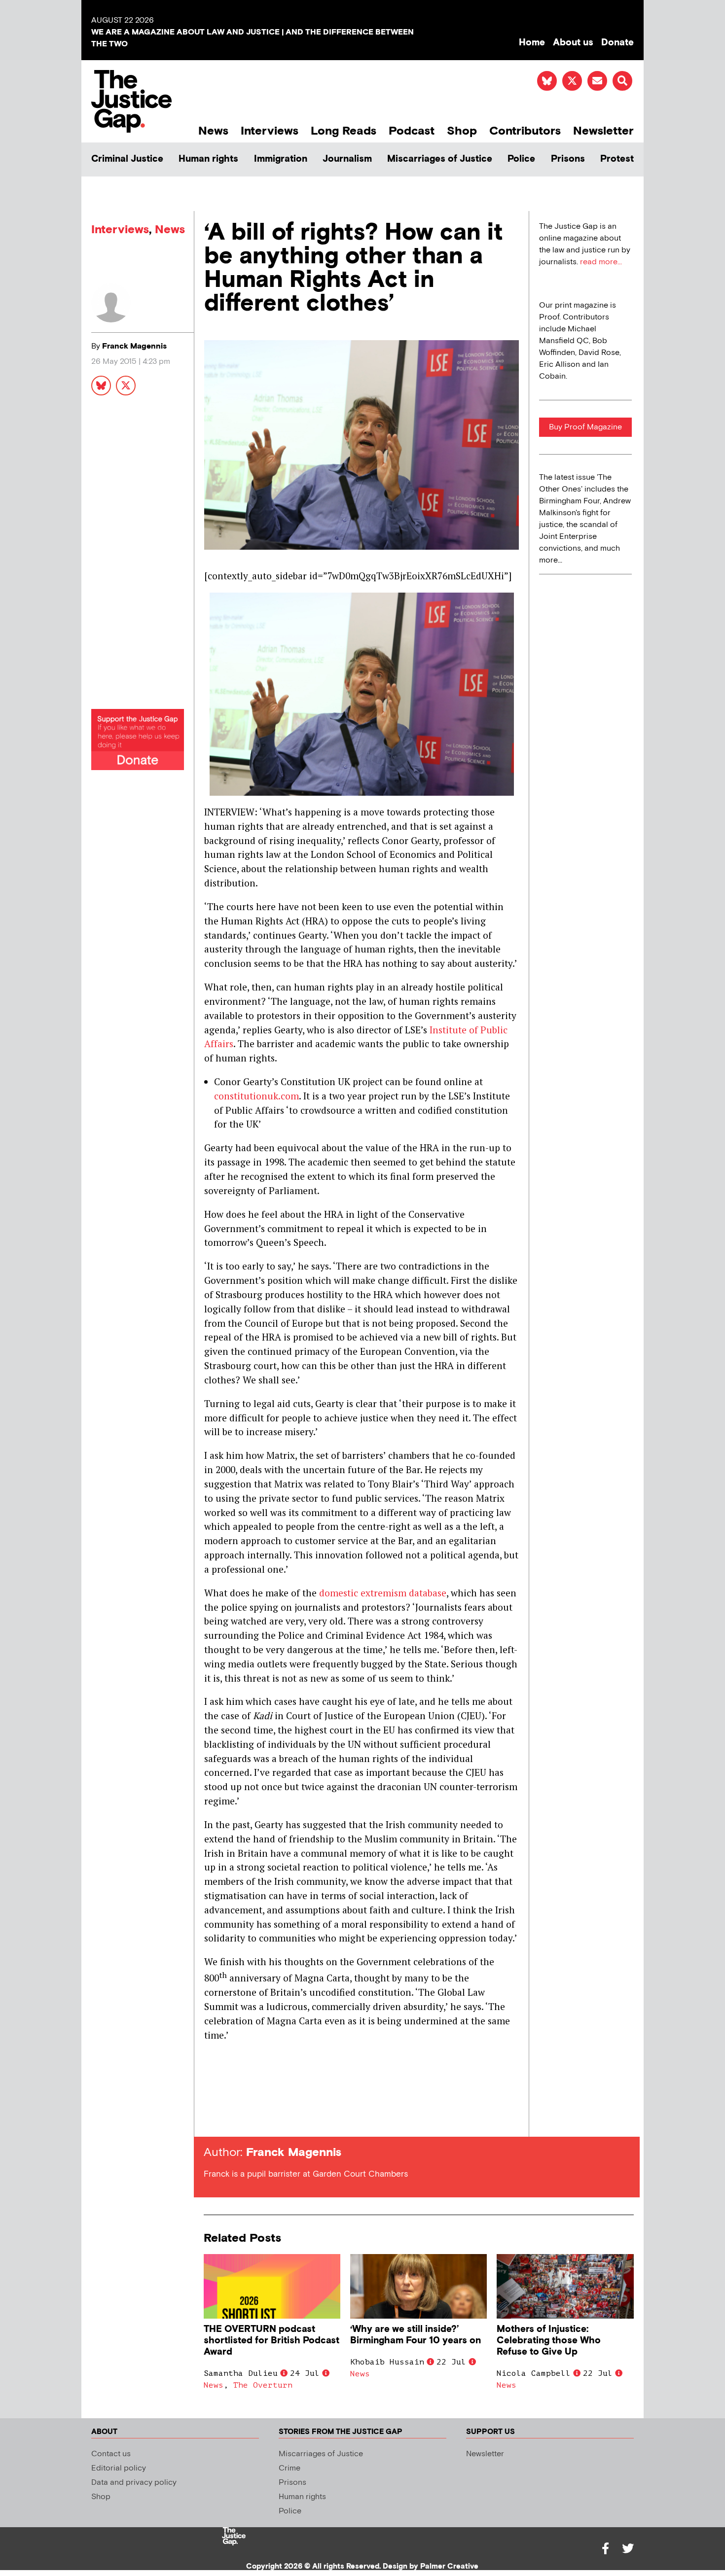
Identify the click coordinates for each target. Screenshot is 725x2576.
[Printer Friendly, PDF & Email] (211, 2119)
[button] (622, 81)
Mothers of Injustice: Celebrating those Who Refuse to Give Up (549, 2341)
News (213, 131)
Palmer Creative (449, 2566)
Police (521, 159)
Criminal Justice (127, 159)
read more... (601, 262)
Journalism (347, 159)
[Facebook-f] (605, 2548)
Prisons (568, 159)
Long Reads (344, 131)
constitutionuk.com (256, 1096)
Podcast (412, 131)
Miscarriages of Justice (440, 159)
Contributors (525, 131)
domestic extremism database (383, 1593)
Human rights (208, 159)
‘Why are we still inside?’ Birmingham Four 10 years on (416, 2335)
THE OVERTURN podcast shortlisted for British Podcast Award (272, 2341)
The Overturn (263, 2385)
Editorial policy (119, 2468)
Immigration (281, 159)
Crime (290, 2468)
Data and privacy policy (134, 2483)
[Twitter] (628, 2548)
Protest (617, 159)
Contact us (111, 2454)
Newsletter (603, 131)
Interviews (270, 131)
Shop (462, 131)
